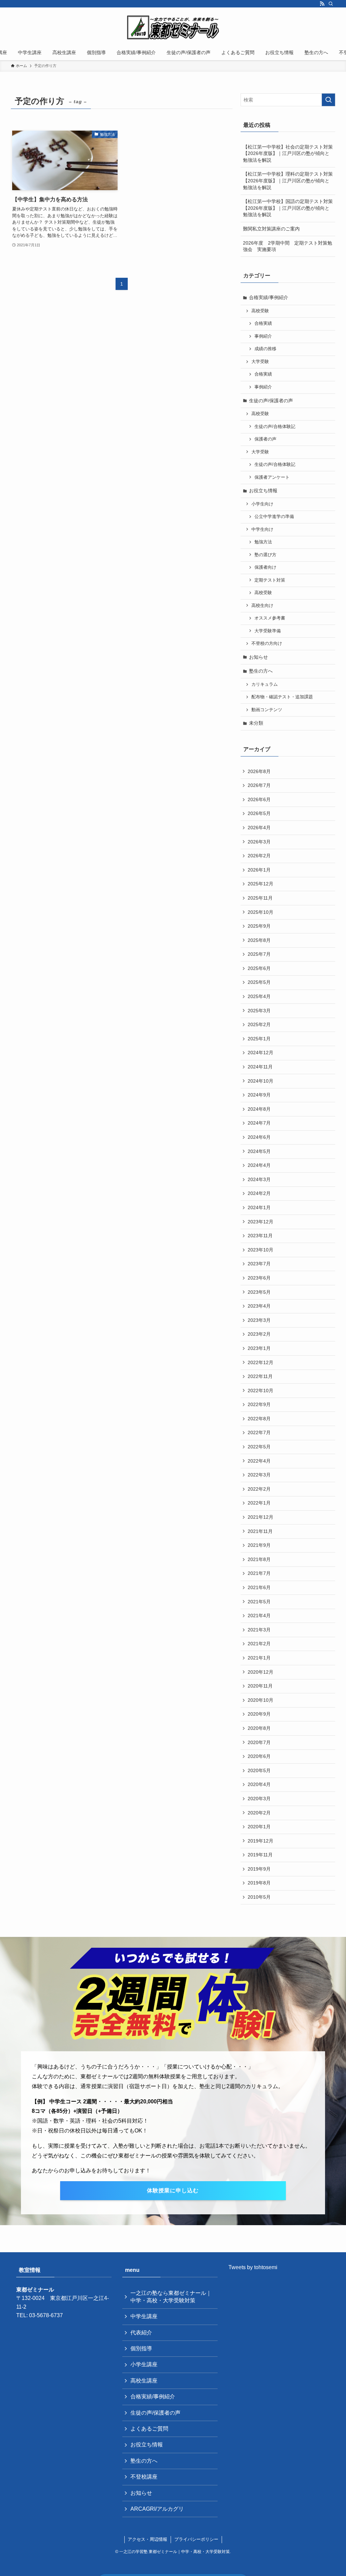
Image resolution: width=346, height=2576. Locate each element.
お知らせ (258, 657)
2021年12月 (261, 1517)
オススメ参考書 (270, 618)
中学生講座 (144, 2316)
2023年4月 (259, 1306)
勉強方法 (263, 542)
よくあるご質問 (149, 2429)
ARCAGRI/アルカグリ (157, 2509)
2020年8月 (259, 1728)
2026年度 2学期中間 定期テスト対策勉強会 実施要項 (288, 246)
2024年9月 (259, 1095)
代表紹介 (141, 2333)
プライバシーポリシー (196, 2539)
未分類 (256, 723)
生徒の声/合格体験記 (275, 427)
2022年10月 (261, 1391)
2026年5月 (259, 813)
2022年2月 (259, 1489)
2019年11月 (260, 1855)
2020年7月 (259, 1742)
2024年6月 (259, 1137)
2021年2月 (259, 1644)
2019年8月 (259, 1883)
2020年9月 (259, 1714)
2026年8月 (259, 771)
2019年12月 (261, 1841)
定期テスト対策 (270, 580)
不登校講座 (144, 2477)
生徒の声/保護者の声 (271, 401)
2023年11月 (260, 1236)
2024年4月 (259, 1165)
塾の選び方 (265, 555)
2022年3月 (259, 1475)
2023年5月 (259, 1292)
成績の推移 (265, 349)
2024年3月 (259, 1179)
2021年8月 (259, 1559)
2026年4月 (259, 828)
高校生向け (262, 606)
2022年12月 (261, 1362)
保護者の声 (265, 439)
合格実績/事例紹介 (269, 297)
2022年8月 (259, 1419)
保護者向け (265, 567)
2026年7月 (259, 785)
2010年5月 (259, 1897)
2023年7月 (259, 1264)
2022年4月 (259, 1461)
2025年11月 (260, 898)
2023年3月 (259, 1320)
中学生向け (262, 529)
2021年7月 (259, 1573)
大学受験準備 (268, 631)
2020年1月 (259, 1827)
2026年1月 (259, 870)
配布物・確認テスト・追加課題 (282, 697)
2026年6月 (259, 799)
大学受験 (260, 362)
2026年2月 (259, 856)
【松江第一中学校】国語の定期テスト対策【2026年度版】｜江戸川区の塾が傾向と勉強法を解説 (288, 208)
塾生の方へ (261, 671)
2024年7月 (259, 1123)
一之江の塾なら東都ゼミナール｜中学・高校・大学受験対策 (171, 2297)
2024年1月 (259, 1207)
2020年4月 (259, 1784)
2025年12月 (261, 884)
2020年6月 (259, 1756)
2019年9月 (259, 1869)
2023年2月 (259, 1334)
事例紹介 (263, 336)
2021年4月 (259, 1615)
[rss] (322, 4)
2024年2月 (259, 1193)
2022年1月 (259, 1503)
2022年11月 (260, 1376)
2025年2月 (259, 1024)
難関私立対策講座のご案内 (271, 229)
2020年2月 (259, 1813)
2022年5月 (259, 1447)
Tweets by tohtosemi (253, 2267)
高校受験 (260, 311)
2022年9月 (259, 1404)
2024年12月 (261, 1053)
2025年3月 (259, 1011)
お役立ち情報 (263, 491)
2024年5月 (259, 1151)
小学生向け (262, 504)
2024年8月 (259, 1109)
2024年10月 (261, 1081)
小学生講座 (144, 2364)
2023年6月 (259, 1278)
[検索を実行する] (328, 100)
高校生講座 (144, 2381)
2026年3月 (259, 842)
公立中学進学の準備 (274, 517)
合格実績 (263, 323)
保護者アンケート (272, 477)
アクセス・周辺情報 (147, 2539)
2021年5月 (259, 1602)
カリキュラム (265, 684)
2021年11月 (260, 1531)
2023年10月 (261, 1250)
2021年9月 (259, 1545)
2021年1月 (259, 1658)
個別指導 (141, 2348)
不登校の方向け (267, 643)
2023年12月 (261, 1222)
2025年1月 (259, 1039)
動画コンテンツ (267, 710)
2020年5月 (259, 1770)
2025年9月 (259, 926)
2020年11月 (260, 1686)
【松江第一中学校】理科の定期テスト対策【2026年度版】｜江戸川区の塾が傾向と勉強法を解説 (288, 180)
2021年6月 (259, 1587)
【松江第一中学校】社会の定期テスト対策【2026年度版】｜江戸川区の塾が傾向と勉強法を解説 (288, 153)
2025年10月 (261, 912)
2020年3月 (259, 1799)
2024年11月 (260, 1067)
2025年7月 (259, 954)
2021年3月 (259, 1630)
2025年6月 (259, 968)
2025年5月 (259, 982)
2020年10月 (261, 1700)
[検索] (331, 4)
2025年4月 (259, 996)
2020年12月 (261, 1672)
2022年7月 (259, 1432)
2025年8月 (259, 940)
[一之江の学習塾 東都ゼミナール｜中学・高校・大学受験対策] (173, 27)
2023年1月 (259, 1348)
